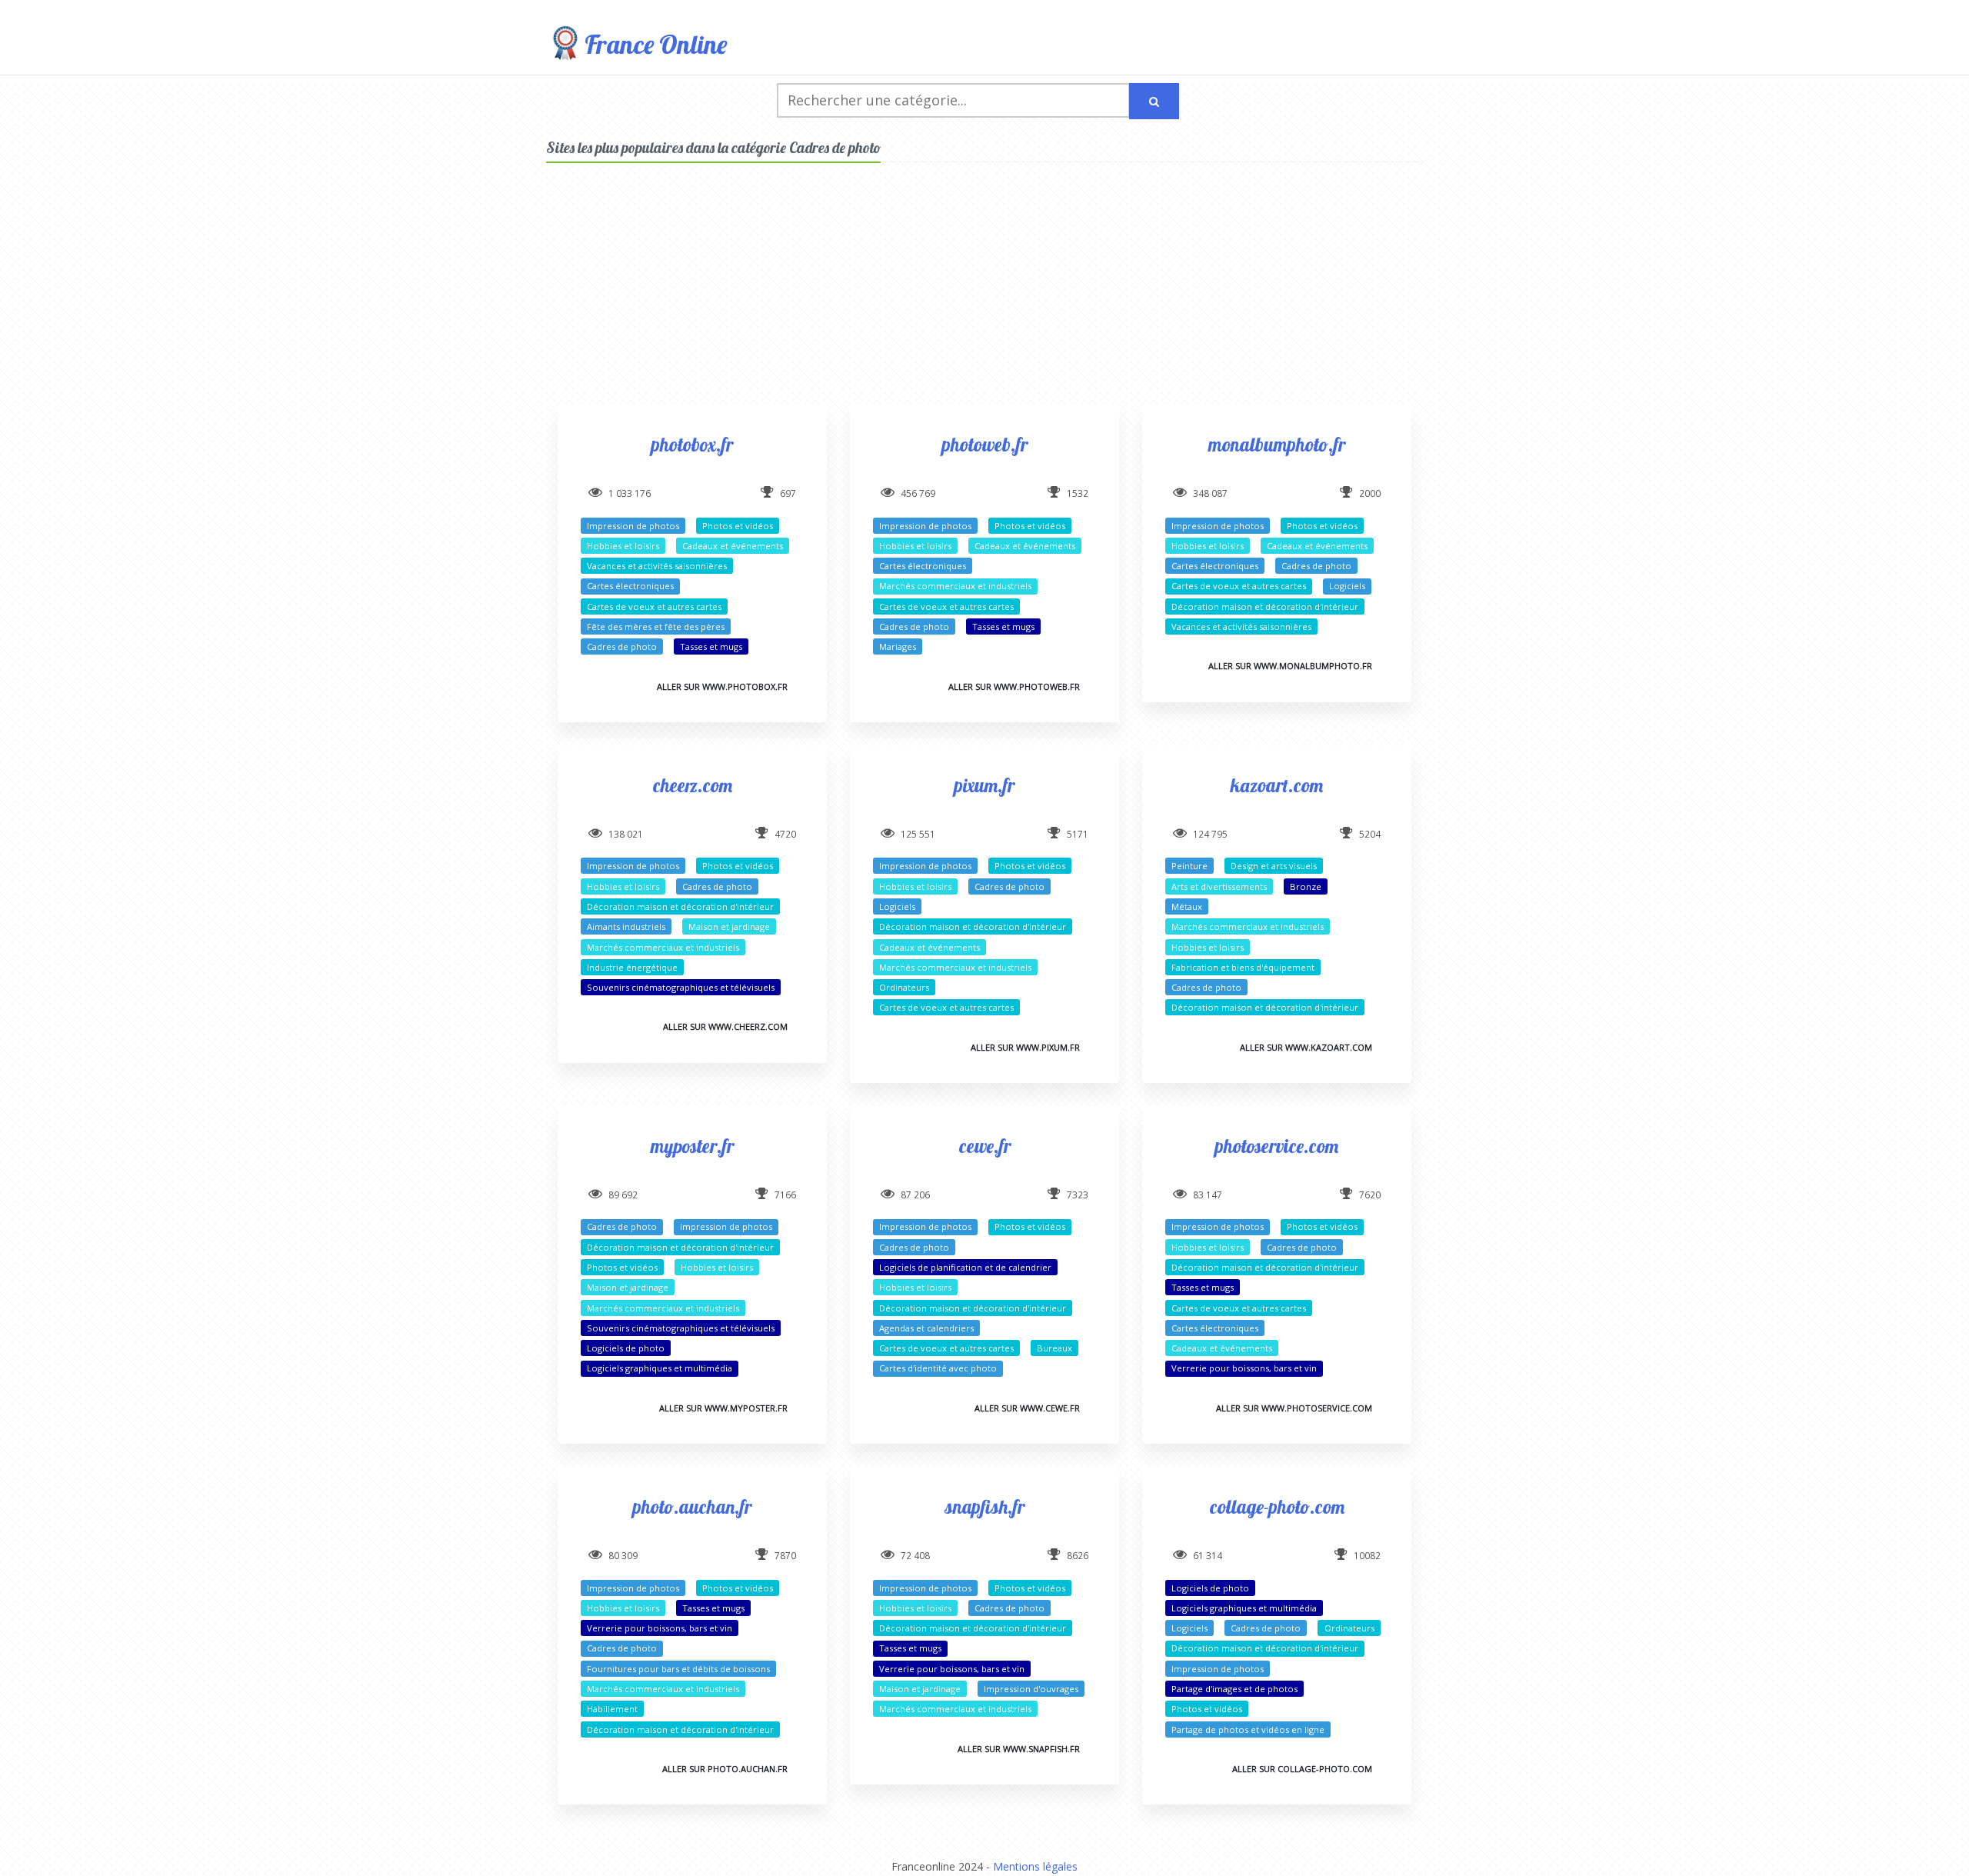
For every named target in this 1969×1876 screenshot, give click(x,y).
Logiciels (1347, 586)
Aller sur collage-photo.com (1302, 1769)
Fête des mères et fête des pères (656, 626)
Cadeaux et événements (733, 546)
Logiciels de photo (626, 1348)
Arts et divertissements (1219, 886)
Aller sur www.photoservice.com (1294, 1408)
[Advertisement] (984, 297)
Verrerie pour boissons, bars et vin (1244, 1368)
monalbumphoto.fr (1277, 444)
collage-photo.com (1277, 1506)
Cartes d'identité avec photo (938, 1368)
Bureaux (1054, 1348)
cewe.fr (985, 1146)
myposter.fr (692, 1146)
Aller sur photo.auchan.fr (725, 1769)
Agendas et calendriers (926, 1328)
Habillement (612, 1709)
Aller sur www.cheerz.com (725, 1026)
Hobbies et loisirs (623, 546)
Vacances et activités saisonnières (657, 566)
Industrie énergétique (632, 967)
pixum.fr (984, 785)
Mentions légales (1035, 1866)
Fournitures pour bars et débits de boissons (678, 1669)
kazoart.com (1277, 785)
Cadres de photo (622, 646)
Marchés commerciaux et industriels (955, 586)
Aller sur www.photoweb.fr (1014, 686)
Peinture (1189, 866)
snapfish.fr (984, 1506)
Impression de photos (633, 526)
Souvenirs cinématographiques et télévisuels (681, 987)
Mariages (898, 646)
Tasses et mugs (711, 646)
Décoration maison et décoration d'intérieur (1265, 606)
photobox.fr (692, 444)
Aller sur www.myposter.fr (723, 1408)
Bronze (1306, 886)
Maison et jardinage (729, 926)
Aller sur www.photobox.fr (722, 686)
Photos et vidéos (738, 526)
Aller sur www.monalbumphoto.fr (1290, 666)
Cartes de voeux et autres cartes (654, 606)
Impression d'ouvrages (1031, 1689)
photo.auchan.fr (692, 1506)
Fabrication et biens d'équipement (1243, 967)
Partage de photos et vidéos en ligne (1248, 1729)
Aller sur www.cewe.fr (1027, 1408)
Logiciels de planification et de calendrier (965, 1267)
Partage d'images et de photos (1234, 1689)
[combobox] (953, 100)
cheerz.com (693, 785)
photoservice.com (1277, 1146)
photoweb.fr (985, 444)
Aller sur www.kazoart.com (1306, 1047)
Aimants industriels (626, 926)
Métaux (1187, 906)
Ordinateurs (904, 987)
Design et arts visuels (1274, 866)
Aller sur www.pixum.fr (1025, 1047)
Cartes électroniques (630, 586)
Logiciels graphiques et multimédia (660, 1368)
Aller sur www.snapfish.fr (1019, 1749)
